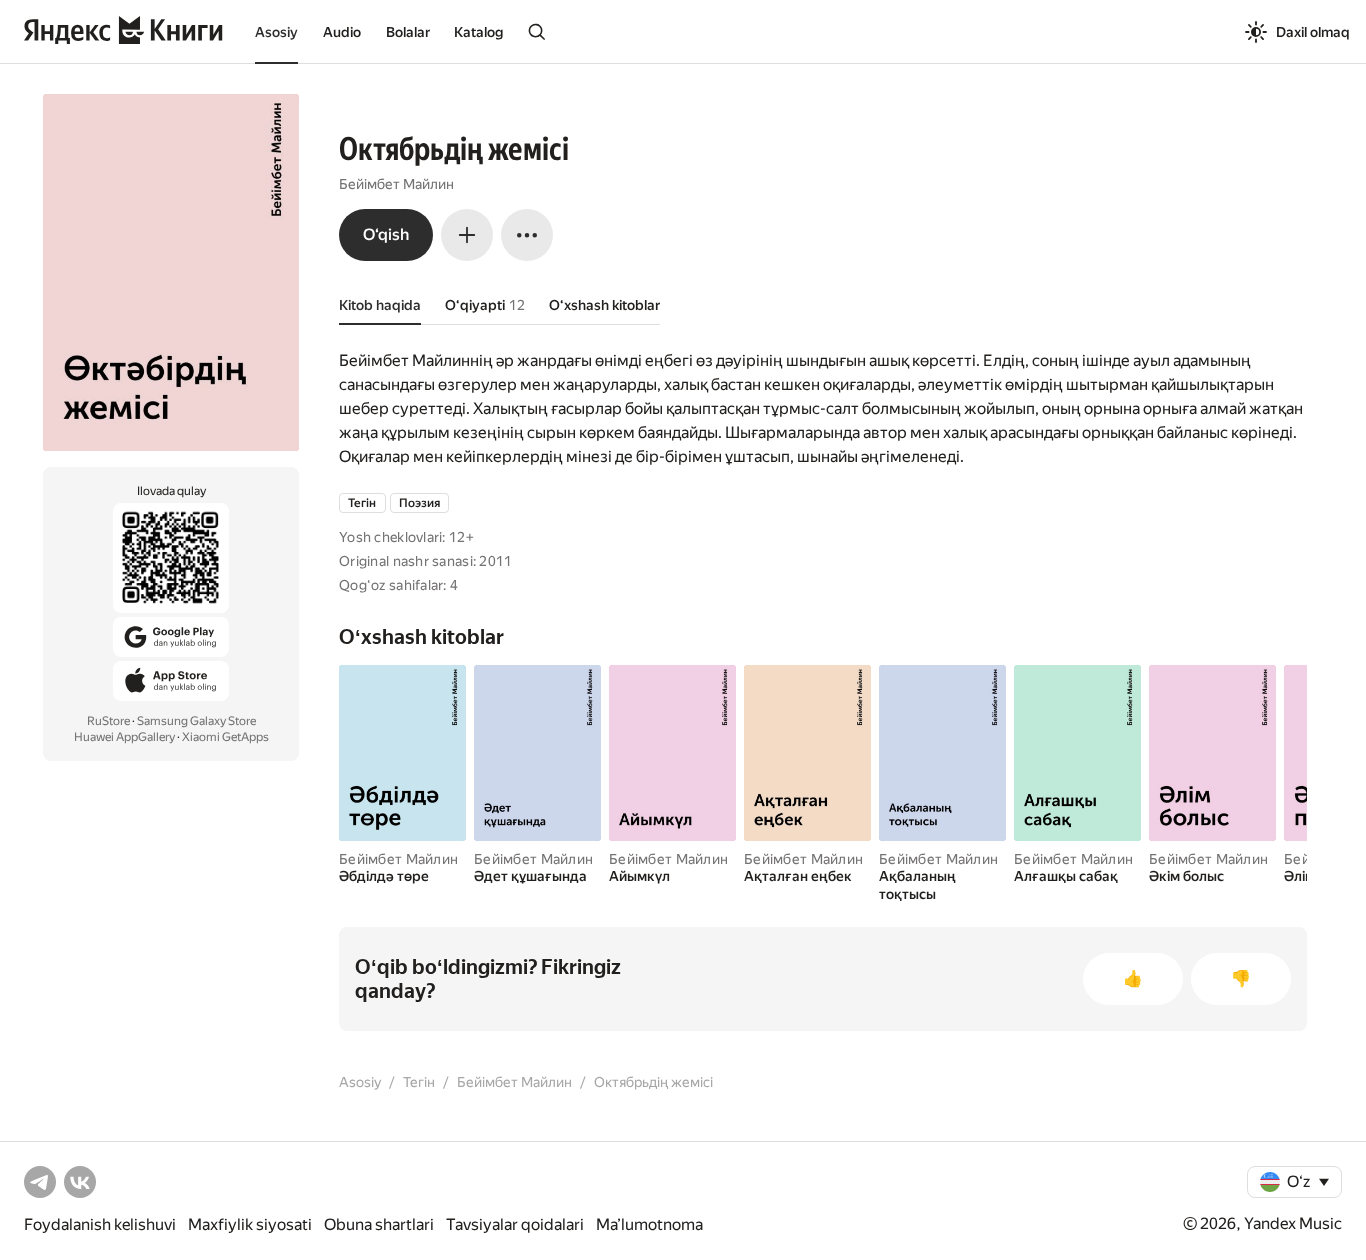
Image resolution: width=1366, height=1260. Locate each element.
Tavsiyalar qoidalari (515, 1224)
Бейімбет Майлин (396, 184)
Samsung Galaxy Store (196, 721)
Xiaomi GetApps (225, 737)
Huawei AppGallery (124, 737)
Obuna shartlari (379, 1224)
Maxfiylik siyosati (250, 1224)
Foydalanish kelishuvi (100, 1224)
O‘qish (386, 234)
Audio (342, 32)
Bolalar (408, 32)
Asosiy (276, 32)
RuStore (108, 721)
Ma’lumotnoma (649, 1224)
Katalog (478, 32)
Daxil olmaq (1313, 32)
